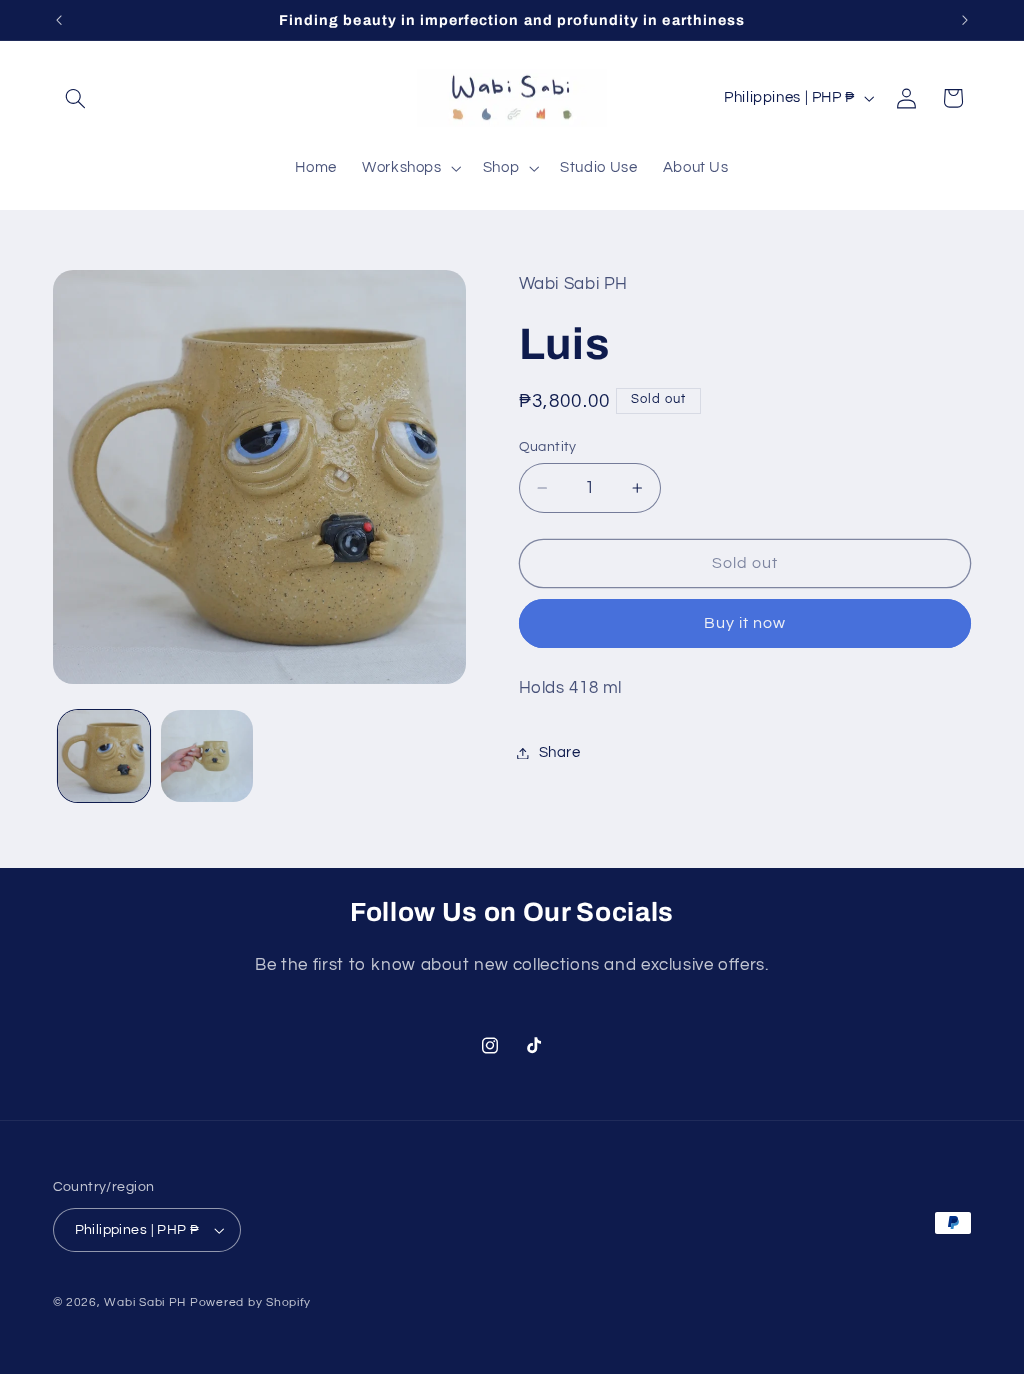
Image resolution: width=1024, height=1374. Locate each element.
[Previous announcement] (59, 20)
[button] (76, 98)
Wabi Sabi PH (145, 1302)
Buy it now (745, 623)
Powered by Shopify (250, 1302)
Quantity (548, 447)
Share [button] (560, 752)
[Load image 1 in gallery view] (104, 756)
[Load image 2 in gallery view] (207, 756)
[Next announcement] (965, 20)
